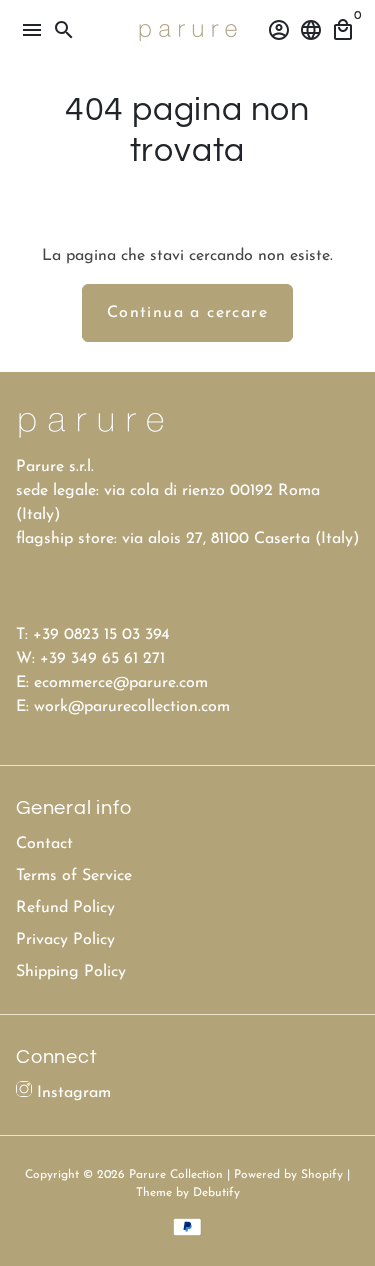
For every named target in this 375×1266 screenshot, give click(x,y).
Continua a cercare (187, 313)
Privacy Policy (65, 940)
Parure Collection (176, 1175)
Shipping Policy (71, 972)
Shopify (322, 1175)
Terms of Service (74, 876)
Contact (44, 844)
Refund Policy (65, 908)
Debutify (216, 1193)
